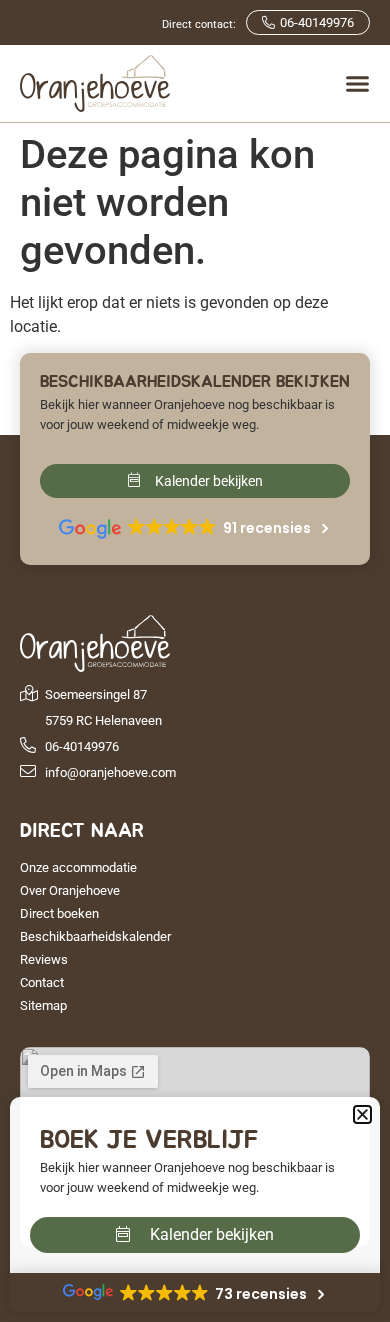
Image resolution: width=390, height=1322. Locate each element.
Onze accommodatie (78, 867)
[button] (362, 1114)
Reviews (44, 959)
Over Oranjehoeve (70, 890)
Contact (42, 982)
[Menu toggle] (357, 83)
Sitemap (43, 1005)
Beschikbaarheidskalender (95, 936)
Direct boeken (59, 913)
